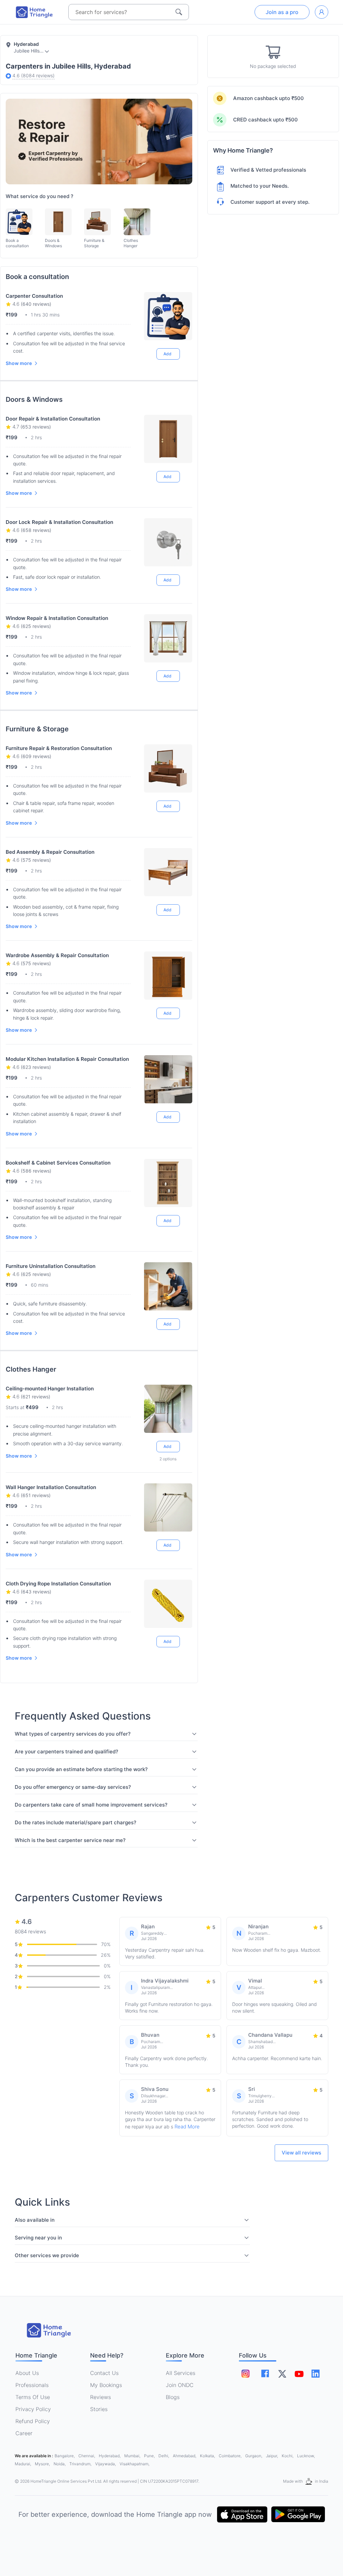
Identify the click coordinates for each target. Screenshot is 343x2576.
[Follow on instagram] (246, 2374)
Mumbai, (133, 2456)
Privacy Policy (33, 2409)
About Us (27, 2373)
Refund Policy (33, 2421)
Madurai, (23, 2464)
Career (24, 2433)
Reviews (100, 2397)
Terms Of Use (33, 2397)
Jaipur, (272, 2456)
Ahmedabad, (185, 2456)
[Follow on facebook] (265, 2373)
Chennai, (87, 2456)
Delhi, (164, 2456)
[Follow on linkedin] (316, 2374)
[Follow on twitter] (282, 2374)
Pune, (150, 2456)
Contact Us (104, 2373)
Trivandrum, (81, 2464)
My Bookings (106, 2385)
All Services (181, 2373)
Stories (99, 2409)
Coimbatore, (231, 2456)
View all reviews (301, 2153)
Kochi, (288, 2456)
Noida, (60, 2464)
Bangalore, (65, 2456)
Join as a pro (282, 12)
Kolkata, (208, 2456)
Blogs (173, 2397)
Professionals (32, 2385)
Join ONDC (180, 2385)
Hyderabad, (110, 2456)
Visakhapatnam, (134, 2464)
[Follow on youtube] (299, 2374)
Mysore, (43, 2464)
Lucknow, (306, 2456)
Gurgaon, (254, 2456)
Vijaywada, (106, 2464)
